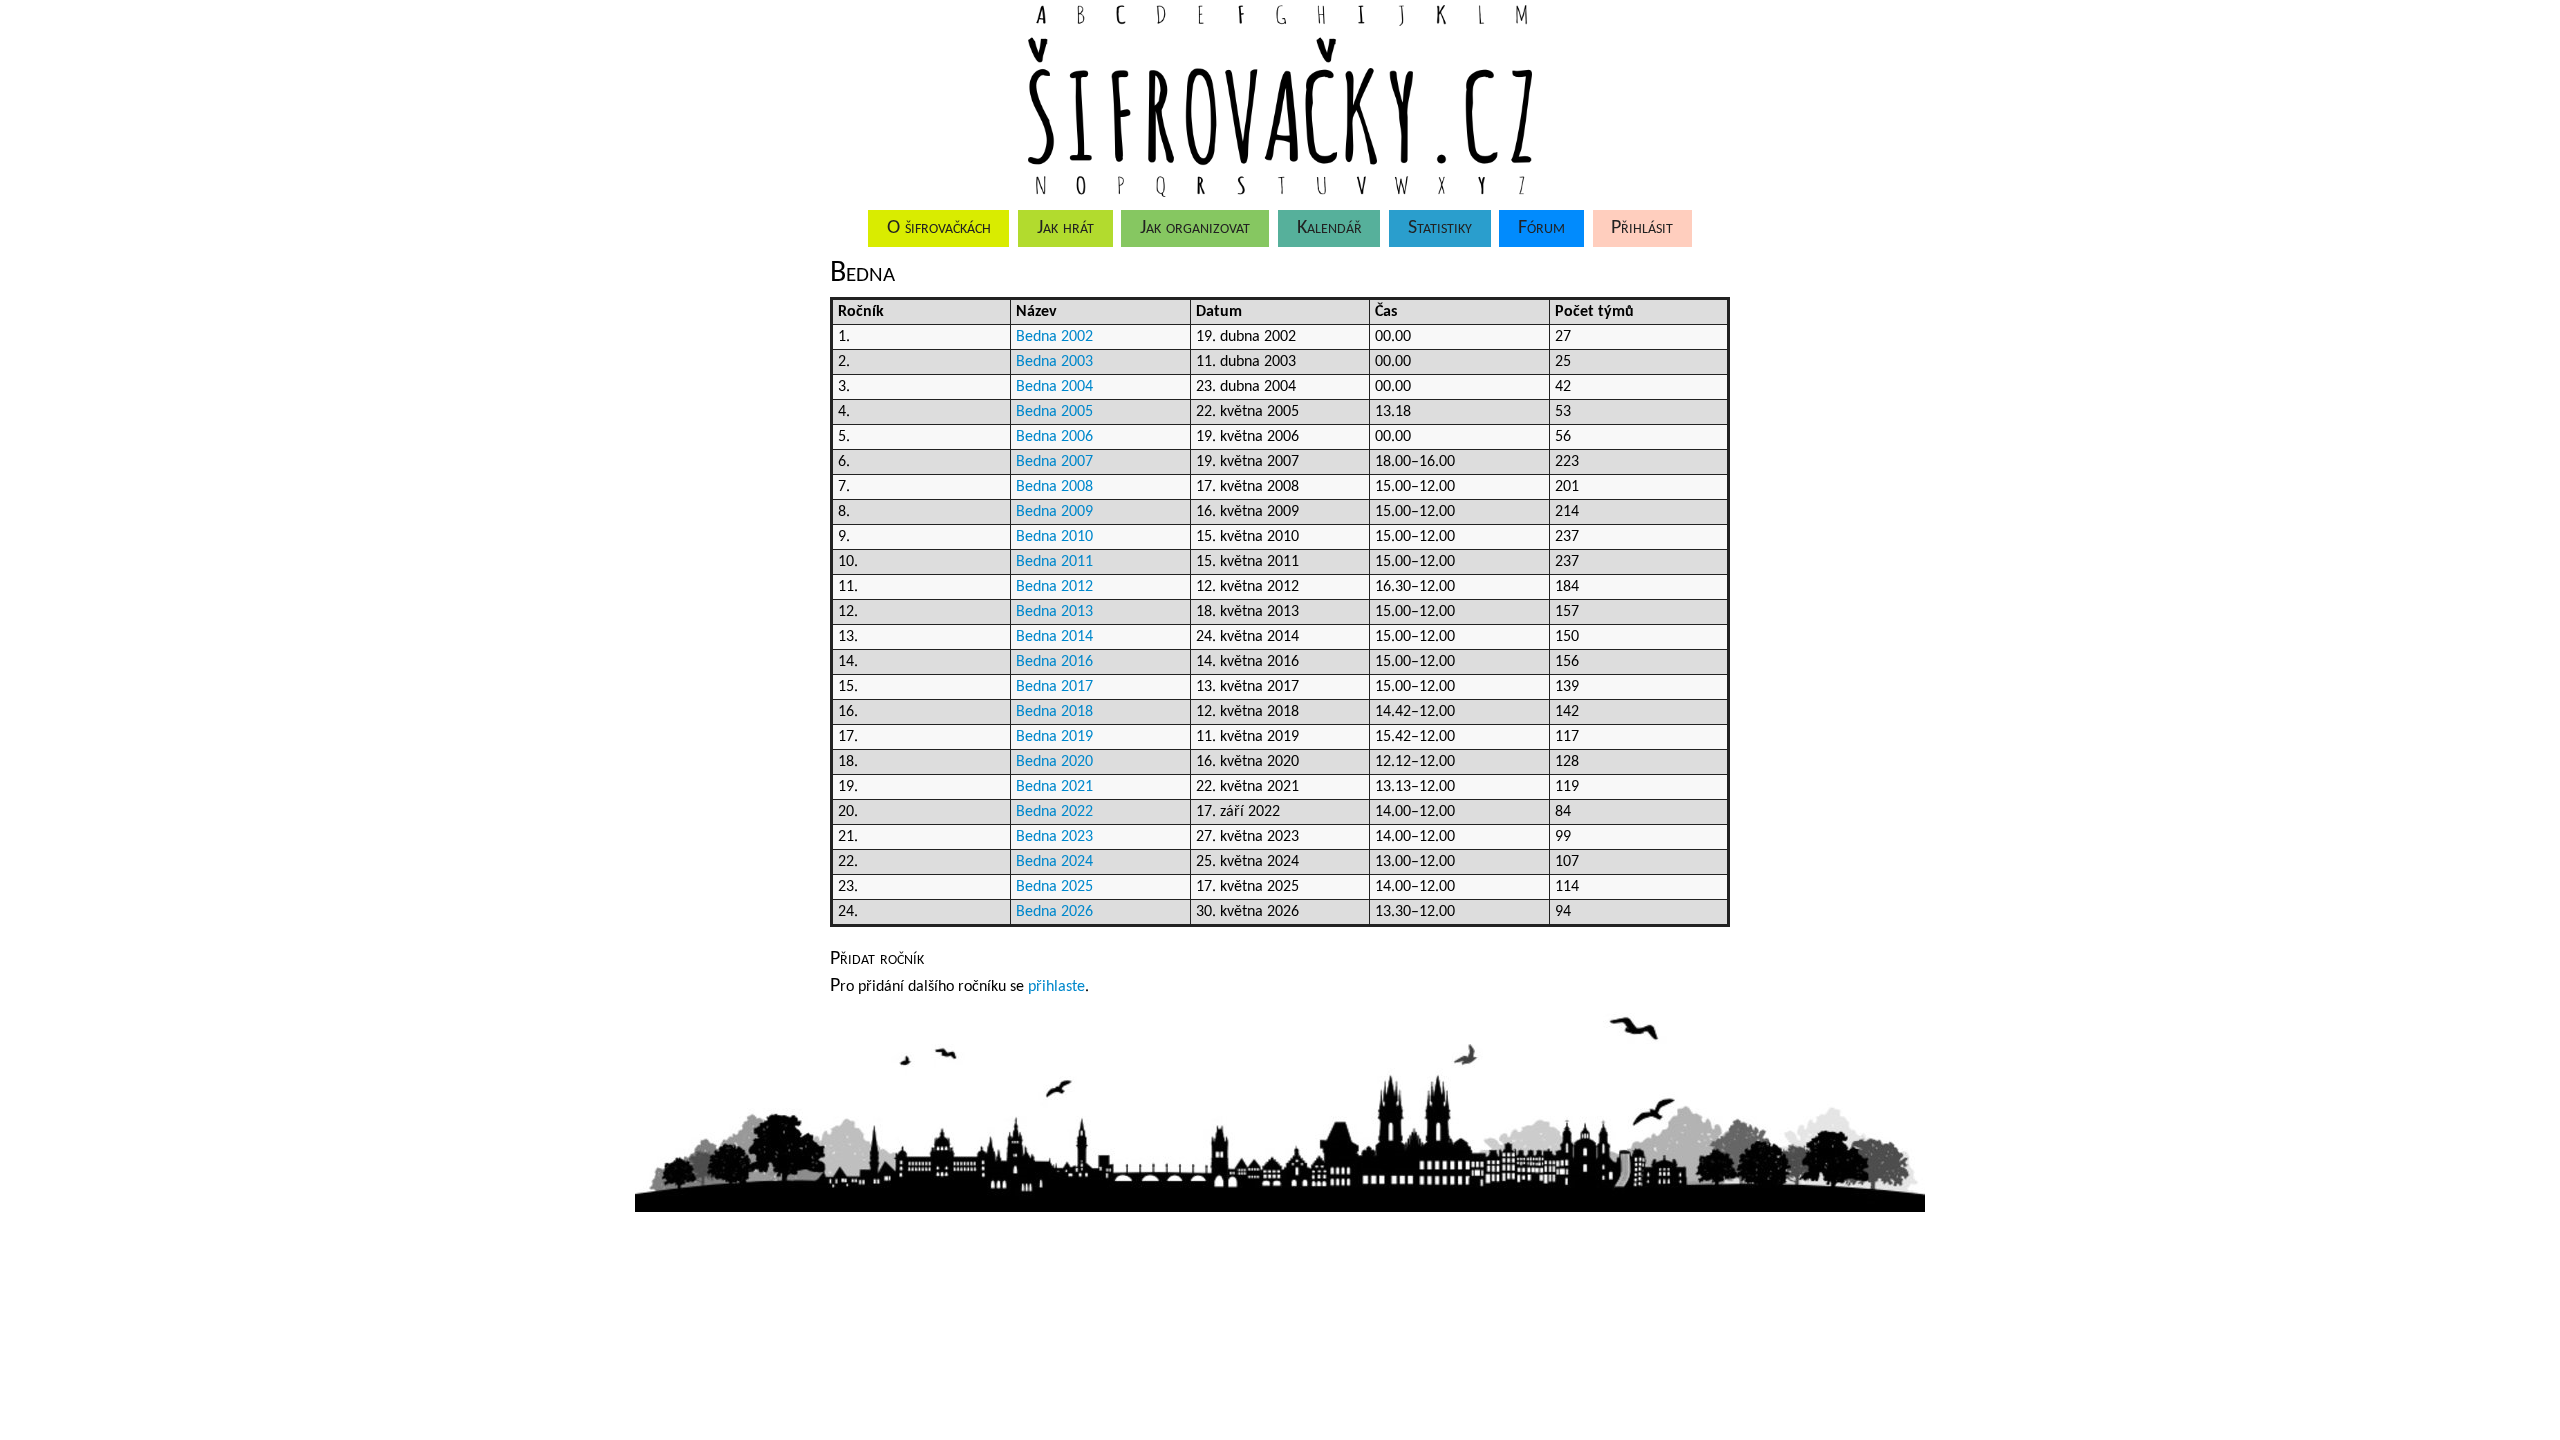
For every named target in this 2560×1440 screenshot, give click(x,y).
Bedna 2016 (1054, 662)
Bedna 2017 (1054, 687)
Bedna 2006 (1054, 437)
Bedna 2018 (1054, 712)
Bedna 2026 (1054, 912)
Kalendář (1329, 228)
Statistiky (1440, 228)
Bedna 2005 (1054, 412)
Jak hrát (1065, 228)
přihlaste (1056, 987)
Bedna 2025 (1054, 887)
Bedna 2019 (1054, 737)
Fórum (1541, 228)
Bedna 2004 (1054, 387)
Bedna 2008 (1054, 487)
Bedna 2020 (1054, 762)
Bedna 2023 (1054, 837)
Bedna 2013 (1054, 612)
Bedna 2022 (1054, 812)
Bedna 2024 (1054, 862)
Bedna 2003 (1054, 362)
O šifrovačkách (939, 228)
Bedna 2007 (1054, 462)
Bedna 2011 (1054, 562)
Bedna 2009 (1054, 512)
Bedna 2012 (1054, 587)
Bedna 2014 (1054, 637)
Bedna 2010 (1054, 537)
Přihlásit (1642, 228)
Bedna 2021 (1054, 787)
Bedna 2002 (1054, 337)
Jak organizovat (1195, 228)
